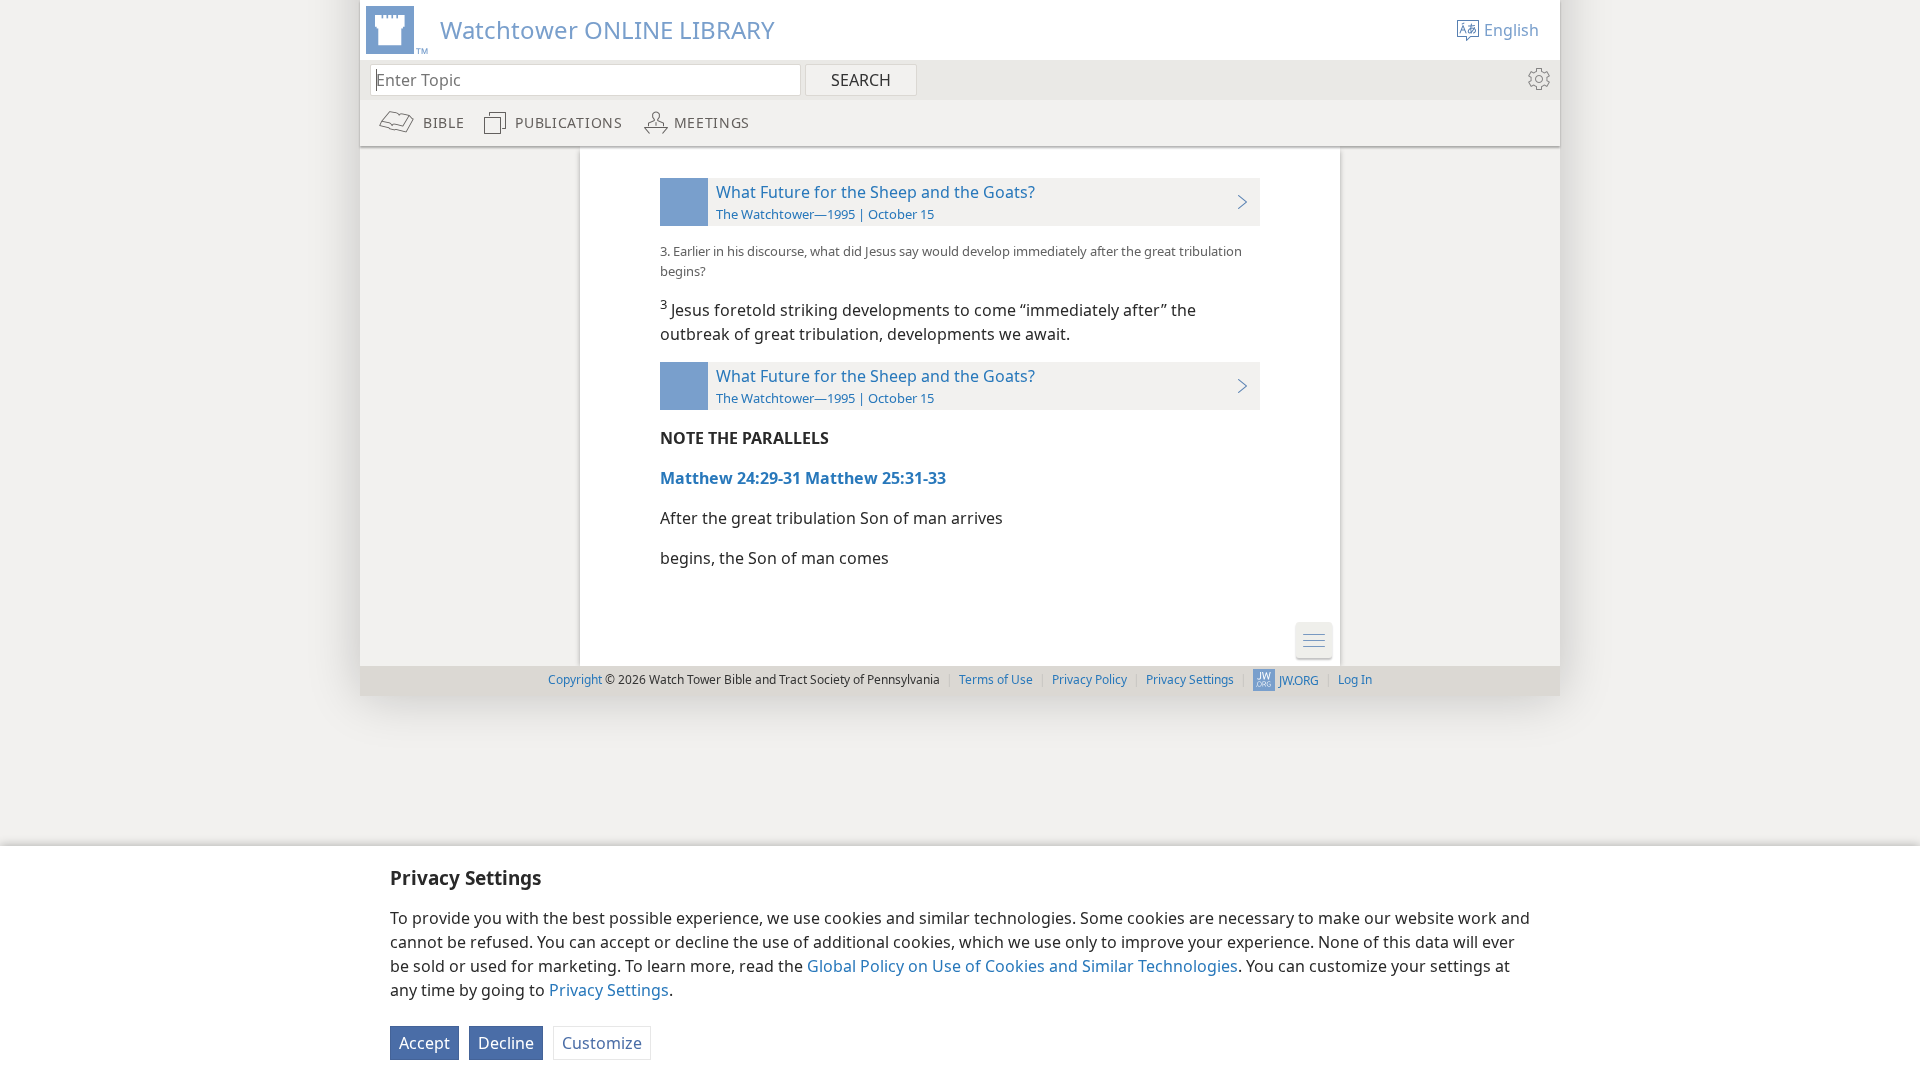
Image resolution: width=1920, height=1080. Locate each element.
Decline (506, 1043)
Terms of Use (996, 679)
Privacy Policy (1089, 679)
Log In (1355, 679)
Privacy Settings (609, 990)
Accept (424, 1043)
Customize (602, 1043)
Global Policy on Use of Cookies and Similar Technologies (1022, 966)
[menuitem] (1537, 79)
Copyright (575, 679)
